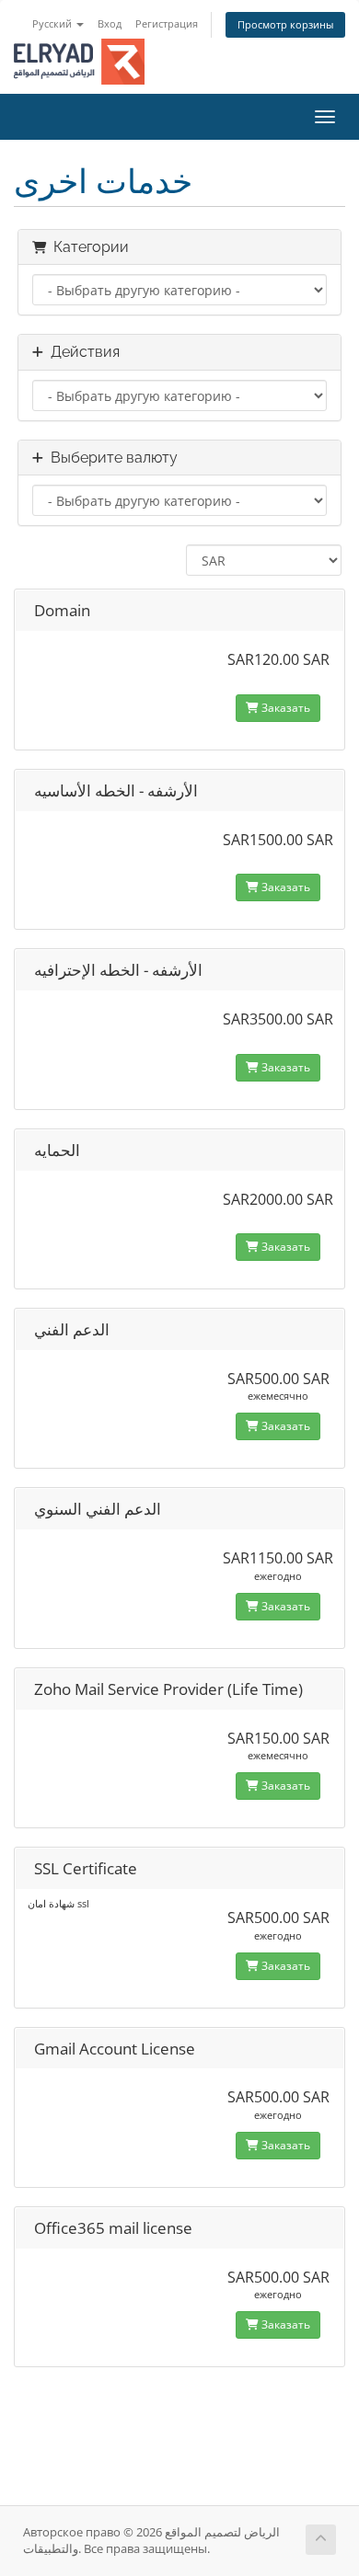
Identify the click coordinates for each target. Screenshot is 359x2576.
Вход (110, 23)
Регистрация (167, 23)
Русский (53, 23)
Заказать (284, 708)
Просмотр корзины (285, 24)
